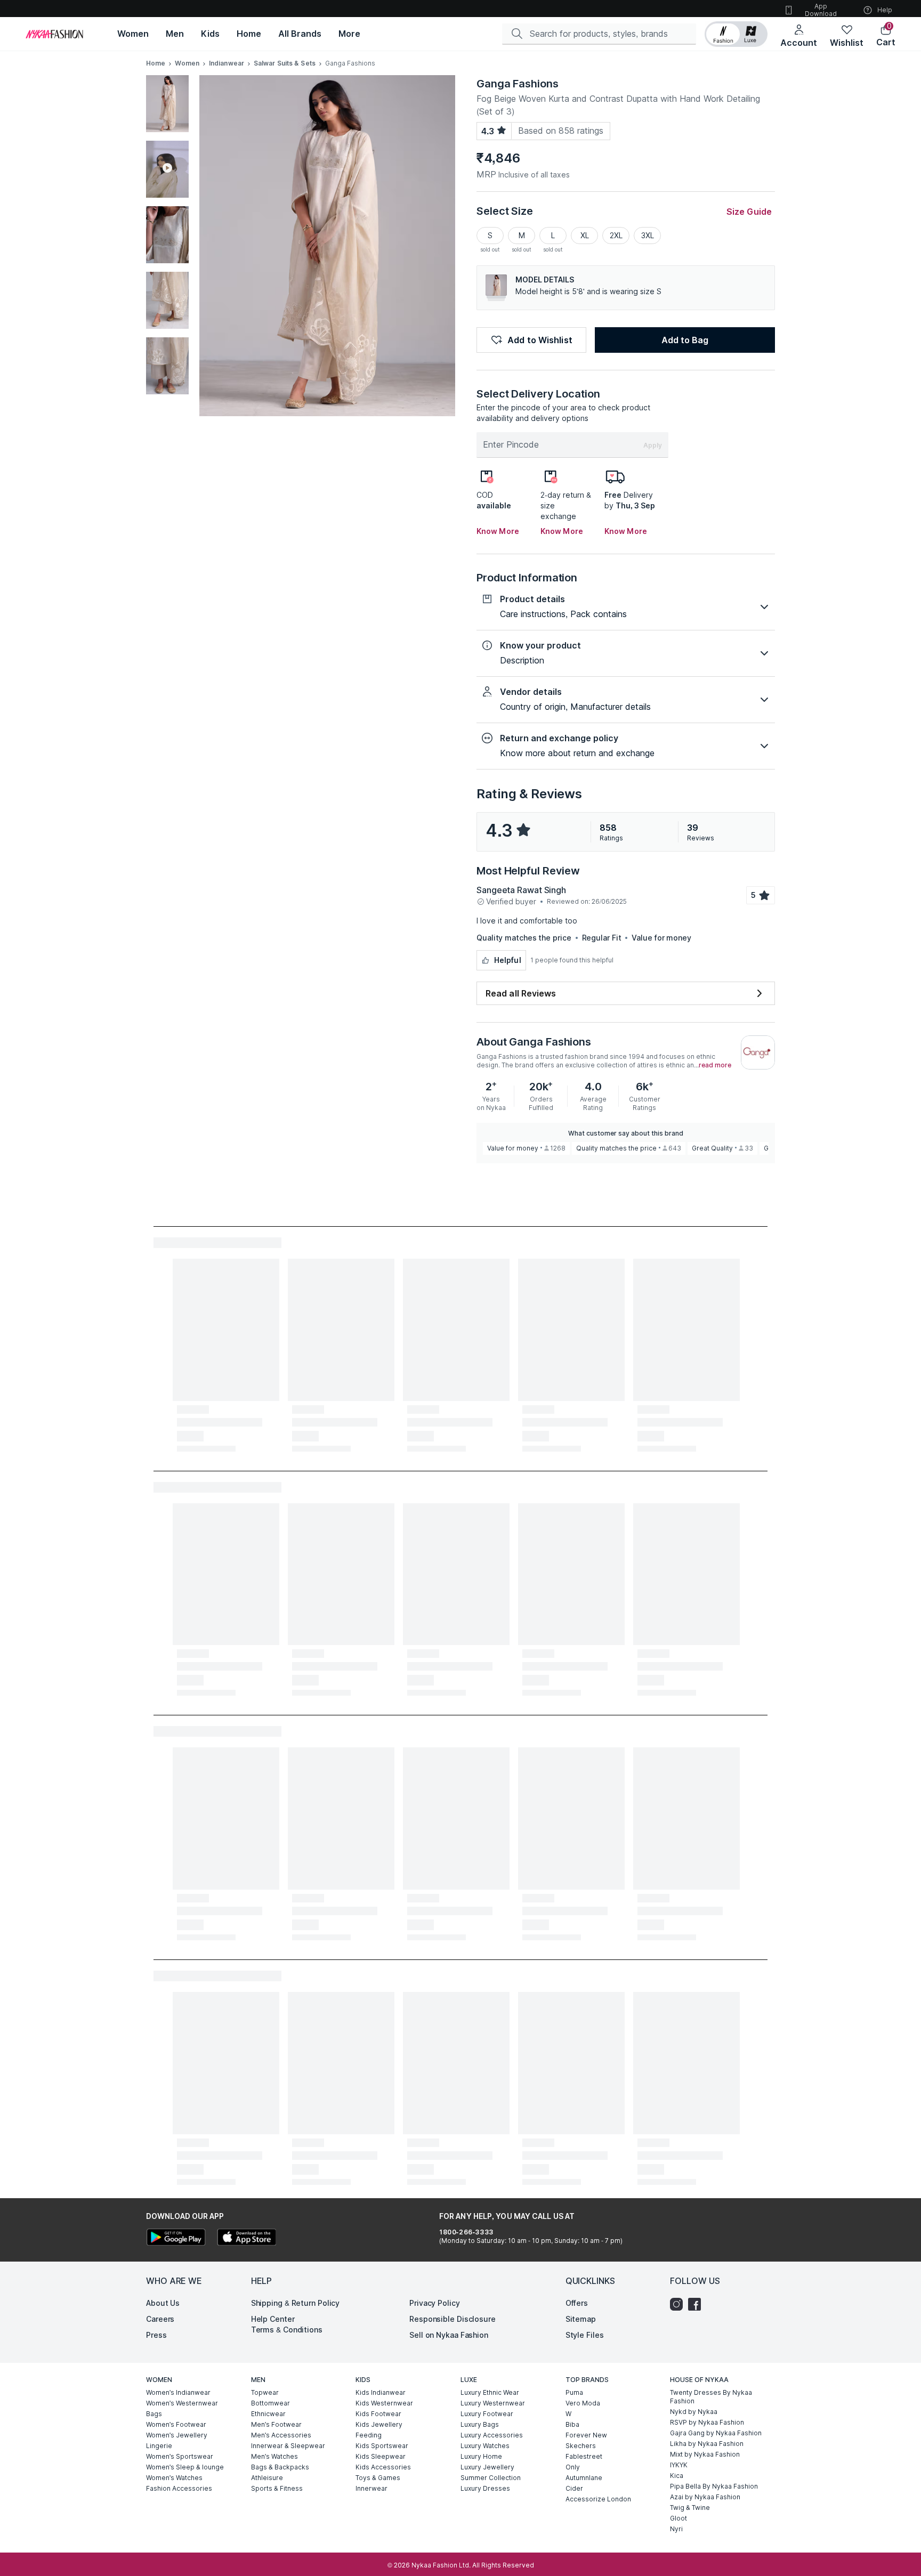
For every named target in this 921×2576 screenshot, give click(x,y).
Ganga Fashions (518, 84)
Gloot (678, 2518)
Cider (574, 2488)
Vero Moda (583, 2403)
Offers (577, 2303)
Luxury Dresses (485, 2488)
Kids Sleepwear (381, 2456)
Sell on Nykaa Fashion (449, 2335)
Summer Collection (491, 2478)
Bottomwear (270, 2403)
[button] (736, 34)
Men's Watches (274, 2456)
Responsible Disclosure (453, 2319)
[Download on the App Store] (246, 2238)
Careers (160, 2319)
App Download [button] (821, 10)
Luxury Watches (485, 2446)
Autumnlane (584, 2478)
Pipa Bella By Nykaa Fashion (714, 2486)
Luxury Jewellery (487, 2467)
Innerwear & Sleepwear (288, 2446)
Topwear (265, 2392)
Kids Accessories (383, 2467)
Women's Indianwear (178, 2392)
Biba (572, 2424)
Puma (574, 2392)
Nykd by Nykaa (694, 2412)
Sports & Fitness (277, 2488)
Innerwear (371, 2488)
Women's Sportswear (180, 2456)
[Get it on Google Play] (176, 2238)
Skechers (581, 2446)
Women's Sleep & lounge (185, 2467)
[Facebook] (697, 2304)
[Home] (54, 34)
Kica (677, 2476)
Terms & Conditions (287, 2330)
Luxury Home (481, 2456)
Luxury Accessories (492, 2435)
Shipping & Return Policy (296, 2303)
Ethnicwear (268, 2414)
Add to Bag (685, 340)
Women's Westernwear (182, 2403)
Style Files (585, 2335)
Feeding (369, 2435)
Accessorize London (598, 2499)
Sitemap (581, 2319)
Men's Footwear (276, 2424)
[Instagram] (679, 2304)
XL (585, 235)
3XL (648, 235)
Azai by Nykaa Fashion (705, 2497)
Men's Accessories (281, 2435)
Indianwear (227, 63)
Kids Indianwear (381, 2392)
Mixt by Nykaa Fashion (705, 2454)
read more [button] (715, 1065)
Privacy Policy (435, 2303)
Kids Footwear (378, 2414)
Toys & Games (378, 2478)
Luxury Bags (480, 2424)
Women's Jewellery (177, 2435)
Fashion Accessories (179, 2488)
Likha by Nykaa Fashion (707, 2444)
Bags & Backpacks (280, 2467)
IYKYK (679, 2465)
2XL (616, 235)
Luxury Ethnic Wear (490, 2392)
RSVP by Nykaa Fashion (707, 2422)
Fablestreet (584, 2456)
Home (156, 63)
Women (187, 63)
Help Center (273, 2319)
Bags (154, 2414)
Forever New (586, 2435)
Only (573, 2467)
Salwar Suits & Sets (285, 63)
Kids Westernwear (384, 2403)
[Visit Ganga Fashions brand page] (758, 1052)
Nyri (676, 2529)
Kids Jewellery (379, 2424)
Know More (498, 531)
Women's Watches (174, 2478)
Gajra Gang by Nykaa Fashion (716, 2433)
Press (156, 2335)
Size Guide (749, 212)
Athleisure (267, 2478)
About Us (163, 2303)
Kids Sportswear (382, 2446)
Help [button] (885, 10)
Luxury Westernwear (493, 2403)
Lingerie (159, 2446)
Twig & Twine (690, 2508)
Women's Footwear (176, 2424)
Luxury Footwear (487, 2414)
